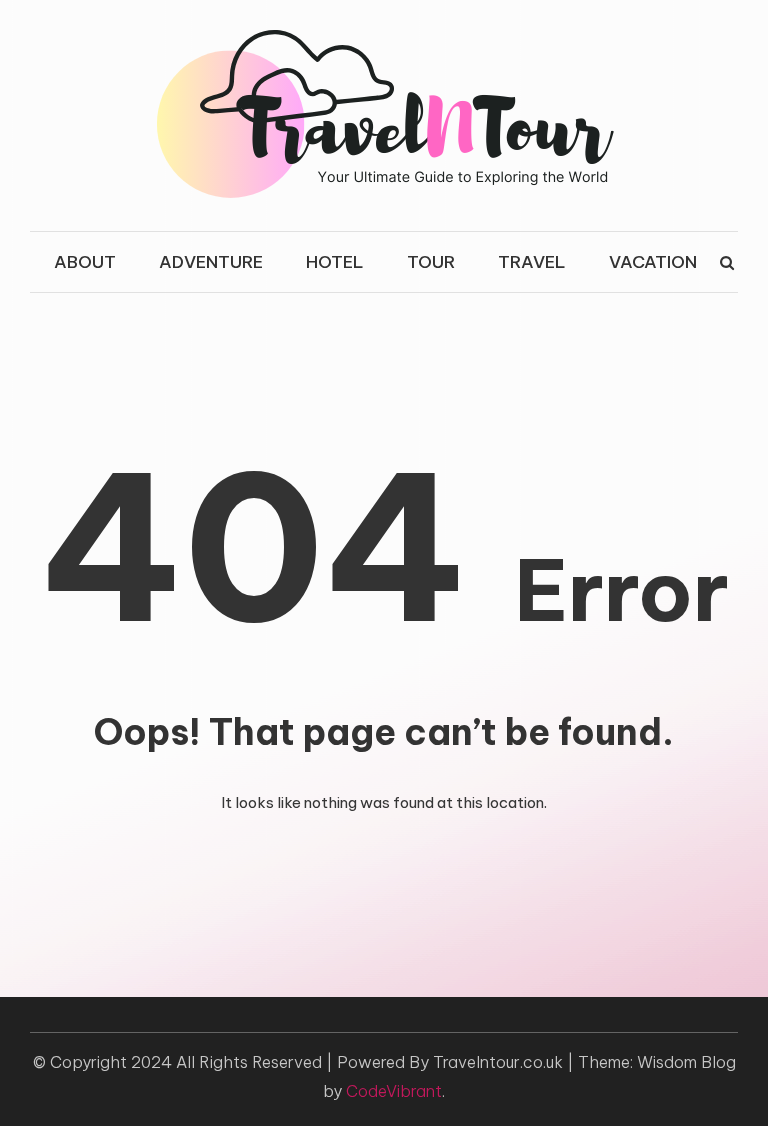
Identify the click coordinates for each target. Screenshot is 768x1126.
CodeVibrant (394, 1091)
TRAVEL (532, 262)
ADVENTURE (211, 262)
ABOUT (85, 262)
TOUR (431, 262)
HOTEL (335, 262)
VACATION (653, 262)
